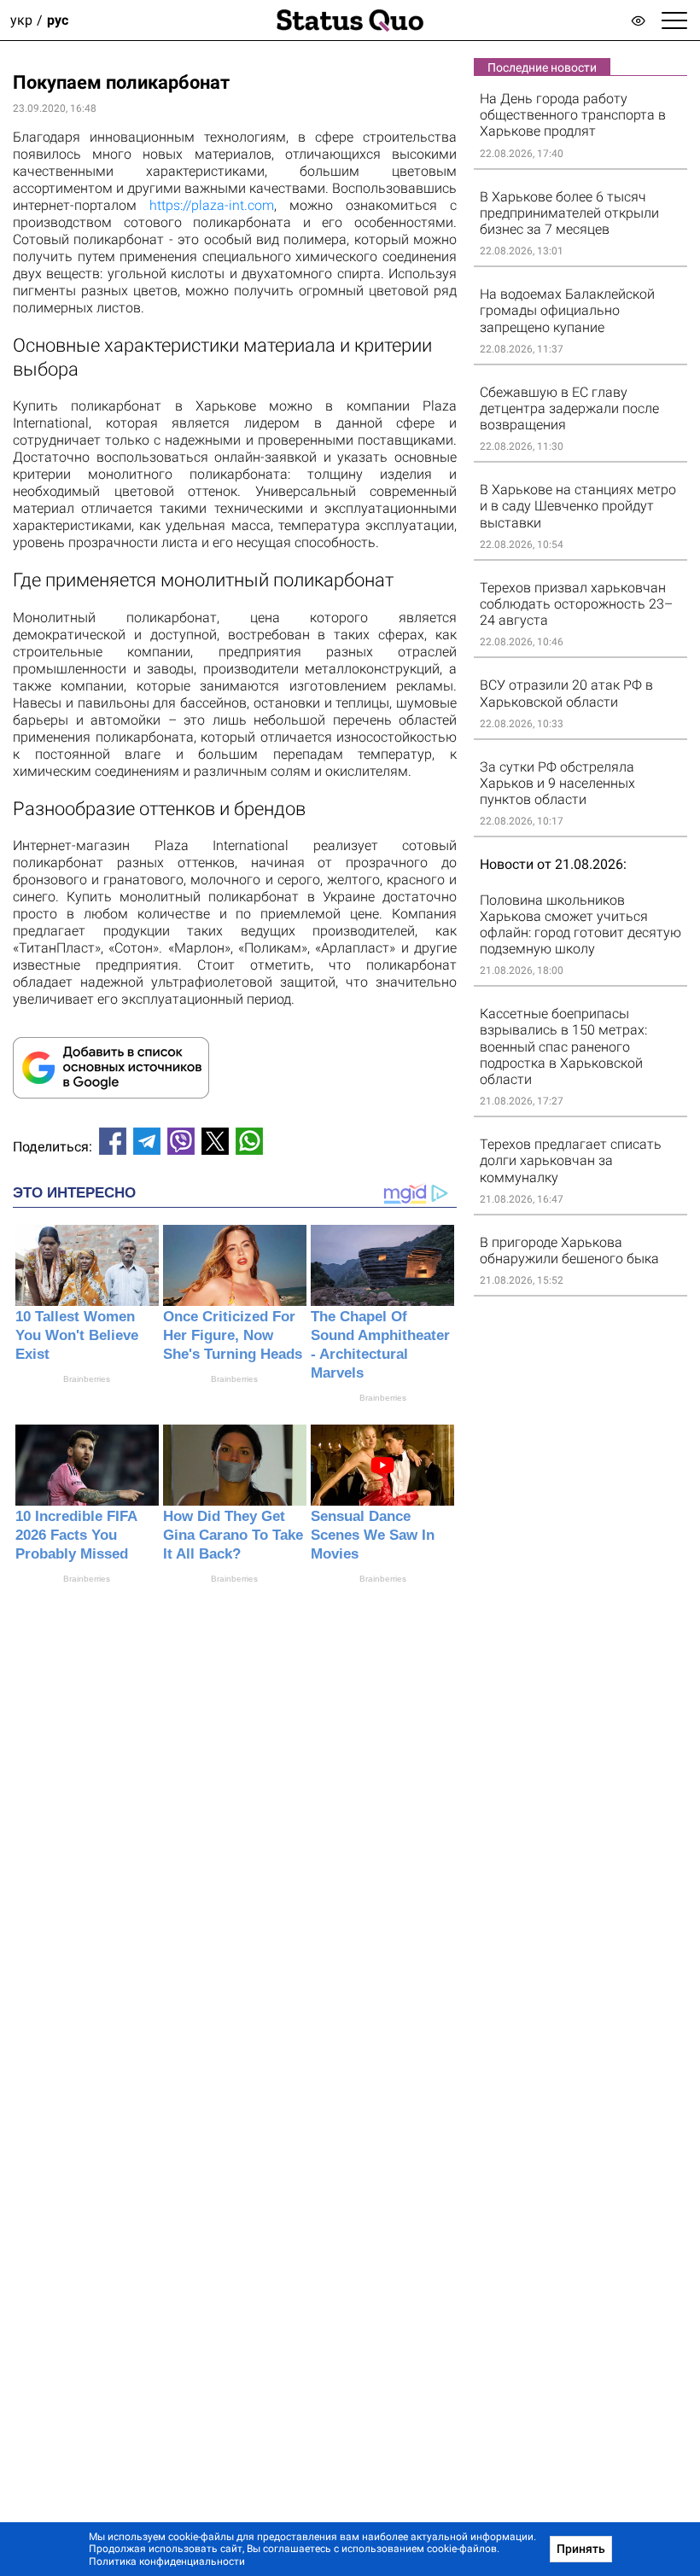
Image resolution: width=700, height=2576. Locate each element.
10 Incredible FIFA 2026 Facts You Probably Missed (76, 1535)
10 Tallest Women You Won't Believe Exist (77, 1335)
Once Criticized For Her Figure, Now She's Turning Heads (233, 1335)
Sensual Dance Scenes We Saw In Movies (373, 1535)
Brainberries (87, 1379)
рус (58, 20)
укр (21, 20)
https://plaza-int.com (212, 205)
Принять (581, 2549)
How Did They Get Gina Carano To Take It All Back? (233, 1535)
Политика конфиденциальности (167, 2561)
